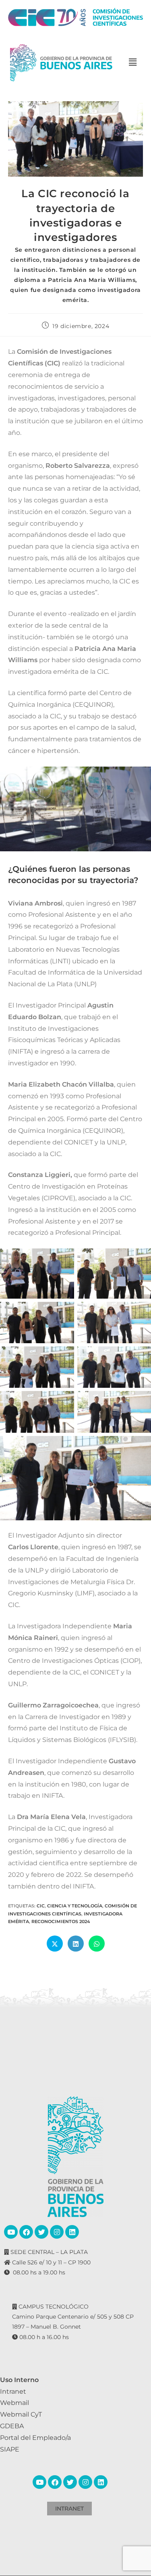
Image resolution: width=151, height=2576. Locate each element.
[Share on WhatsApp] (97, 1944)
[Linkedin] (72, 2232)
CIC (41, 1906)
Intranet (13, 2391)
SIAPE (10, 2449)
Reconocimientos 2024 (61, 1921)
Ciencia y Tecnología (75, 1906)
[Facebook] (26, 2232)
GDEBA (12, 2426)
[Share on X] (55, 1944)
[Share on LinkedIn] (76, 1944)
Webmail (14, 2403)
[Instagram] (57, 2232)
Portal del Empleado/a (35, 2438)
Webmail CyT (21, 2414)
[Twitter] (41, 2232)
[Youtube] (11, 2232)
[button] (132, 63)
